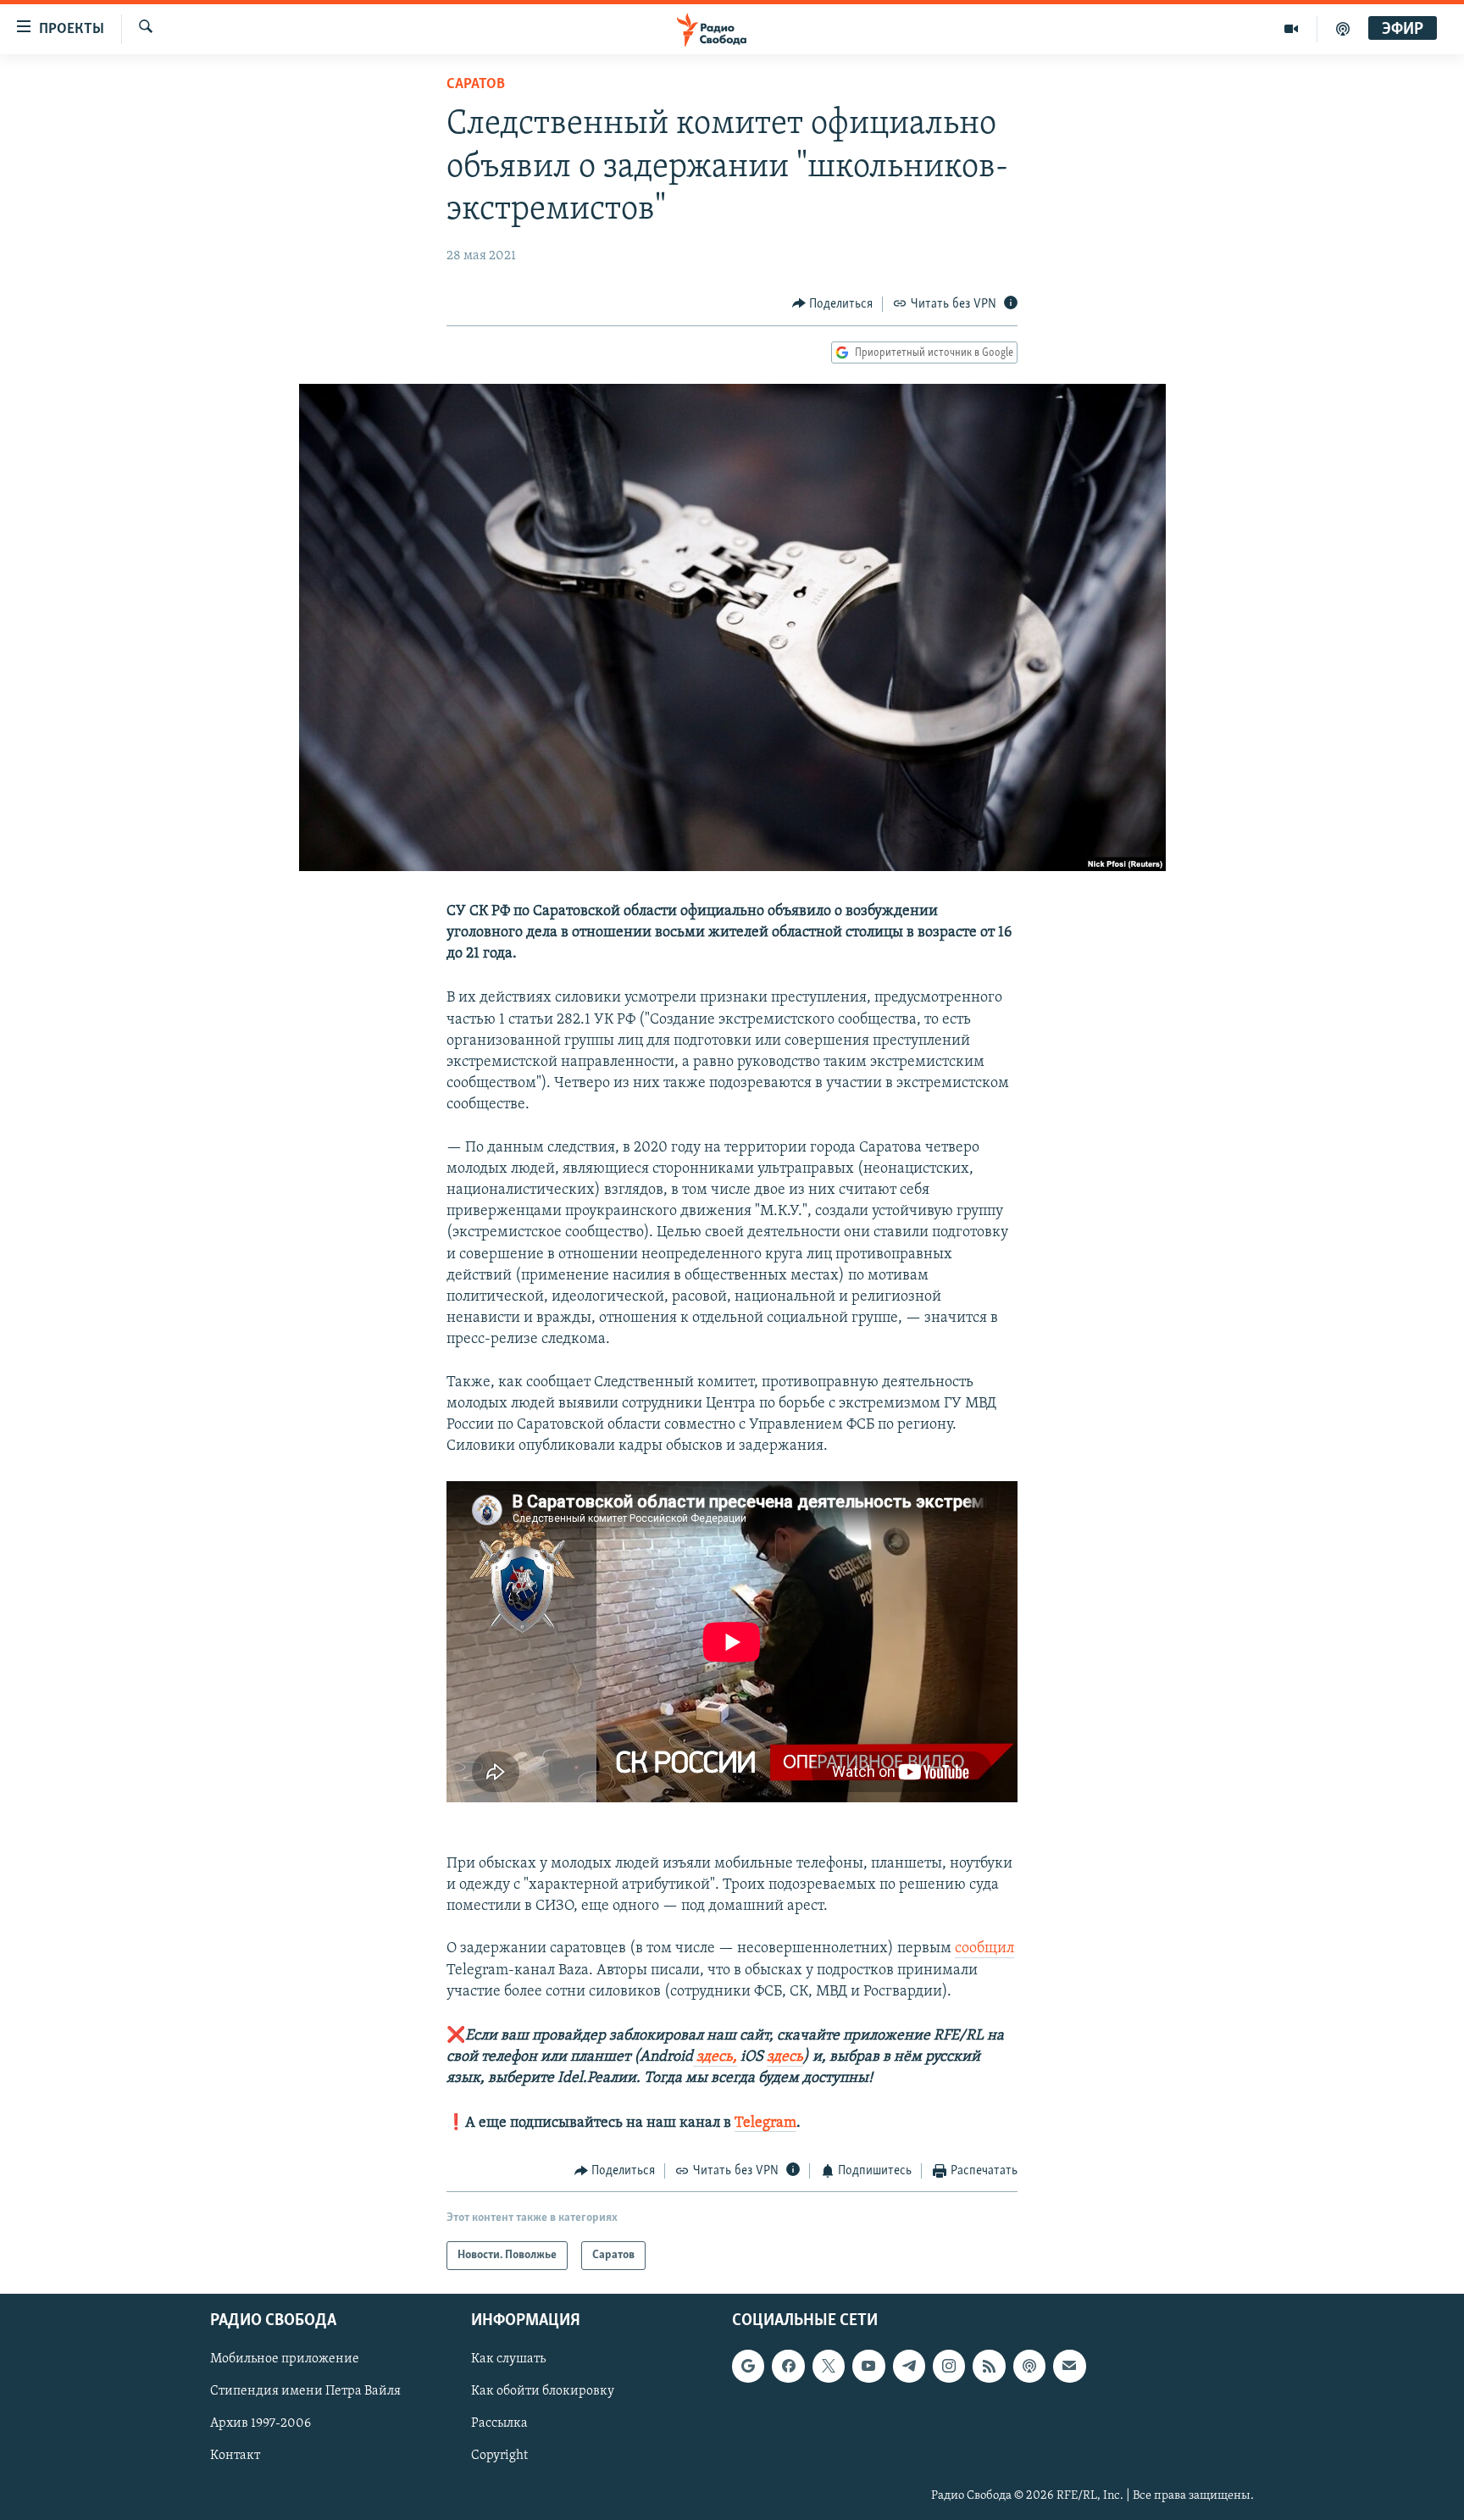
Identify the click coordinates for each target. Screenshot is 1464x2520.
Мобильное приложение (285, 2360)
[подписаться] (1069, 2367)
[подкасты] (1343, 29)
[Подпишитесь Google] (748, 2367)
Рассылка (499, 2424)
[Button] (833, 304)
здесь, (715, 2057)
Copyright (499, 2456)
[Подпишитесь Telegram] (909, 2367)
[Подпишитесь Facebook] (788, 2367)
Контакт (235, 2456)
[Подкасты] (1029, 2367)
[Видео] (1292, 29)
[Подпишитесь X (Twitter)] (829, 2367)
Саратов (476, 85)
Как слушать (508, 2360)
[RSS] (989, 2367)
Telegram (765, 2123)
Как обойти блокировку (543, 2392)
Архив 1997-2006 (261, 2424)
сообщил (984, 1949)
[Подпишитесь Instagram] (949, 2367)
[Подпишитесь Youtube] (868, 2367)
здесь (785, 2057)
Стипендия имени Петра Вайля (305, 2392)
